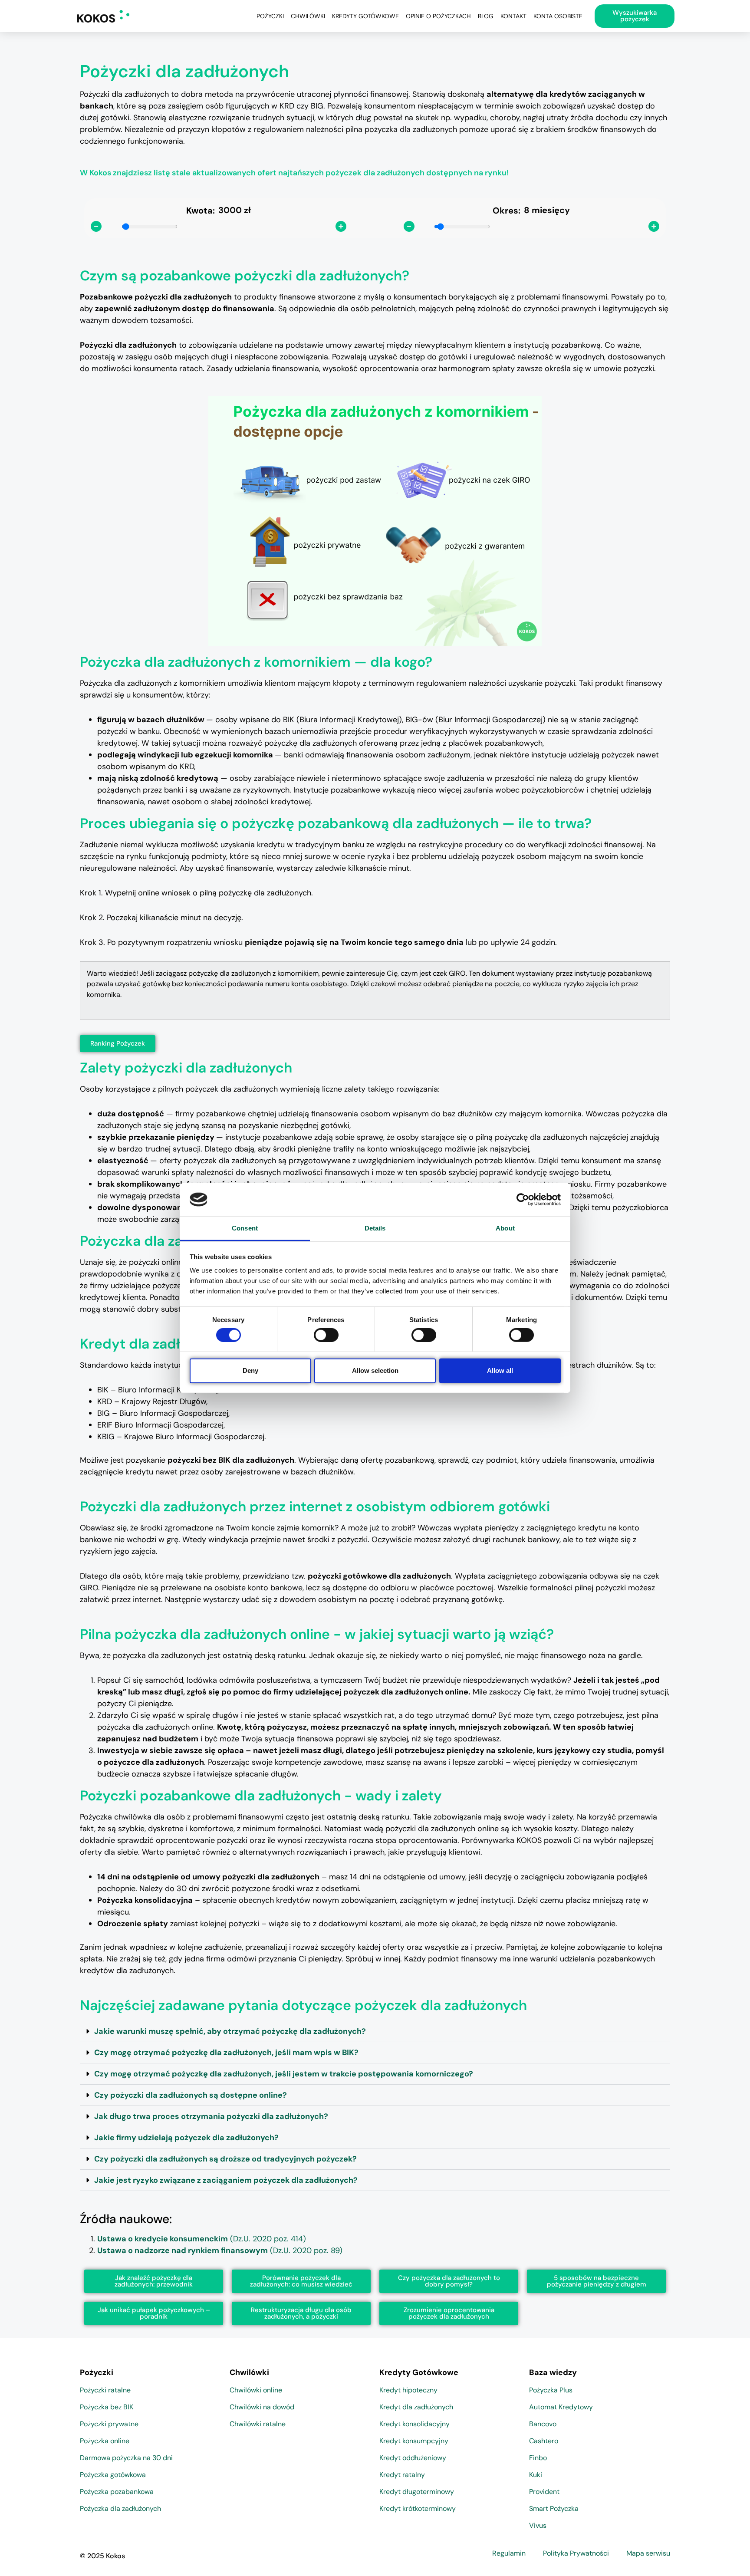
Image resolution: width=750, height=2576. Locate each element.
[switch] (326, 1335)
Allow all (500, 1370)
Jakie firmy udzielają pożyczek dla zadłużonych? (186, 2138)
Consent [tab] (245, 1228)
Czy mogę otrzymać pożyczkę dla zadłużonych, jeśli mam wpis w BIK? (226, 2053)
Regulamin (509, 2553)
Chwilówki (308, 16)
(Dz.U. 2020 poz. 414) (202, 2239)
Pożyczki (270, 16)
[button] (375, 2032)
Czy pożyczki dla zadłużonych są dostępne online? (191, 2095)
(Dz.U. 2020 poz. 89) (220, 2250)
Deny (250, 1370)
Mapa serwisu (648, 2553)
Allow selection (375, 1370)
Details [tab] (375, 1228)
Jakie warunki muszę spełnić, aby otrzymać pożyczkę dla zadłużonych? (230, 2031)
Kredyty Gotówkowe (365, 16)
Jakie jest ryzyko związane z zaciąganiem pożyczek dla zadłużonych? (226, 2180)
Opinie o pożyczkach (438, 16)
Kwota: (201, 211)
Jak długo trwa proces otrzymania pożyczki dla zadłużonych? (211, 2116)
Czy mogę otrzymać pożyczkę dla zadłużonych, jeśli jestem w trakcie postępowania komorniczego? (284, 2074)
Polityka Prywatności (576, 2553)
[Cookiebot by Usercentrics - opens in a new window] (523, 1200)
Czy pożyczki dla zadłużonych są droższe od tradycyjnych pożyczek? (225, 2159)
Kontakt (513, 16)
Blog (486, 16)
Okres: (507, 211)
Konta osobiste (558, 16)
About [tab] (505, 1228)
